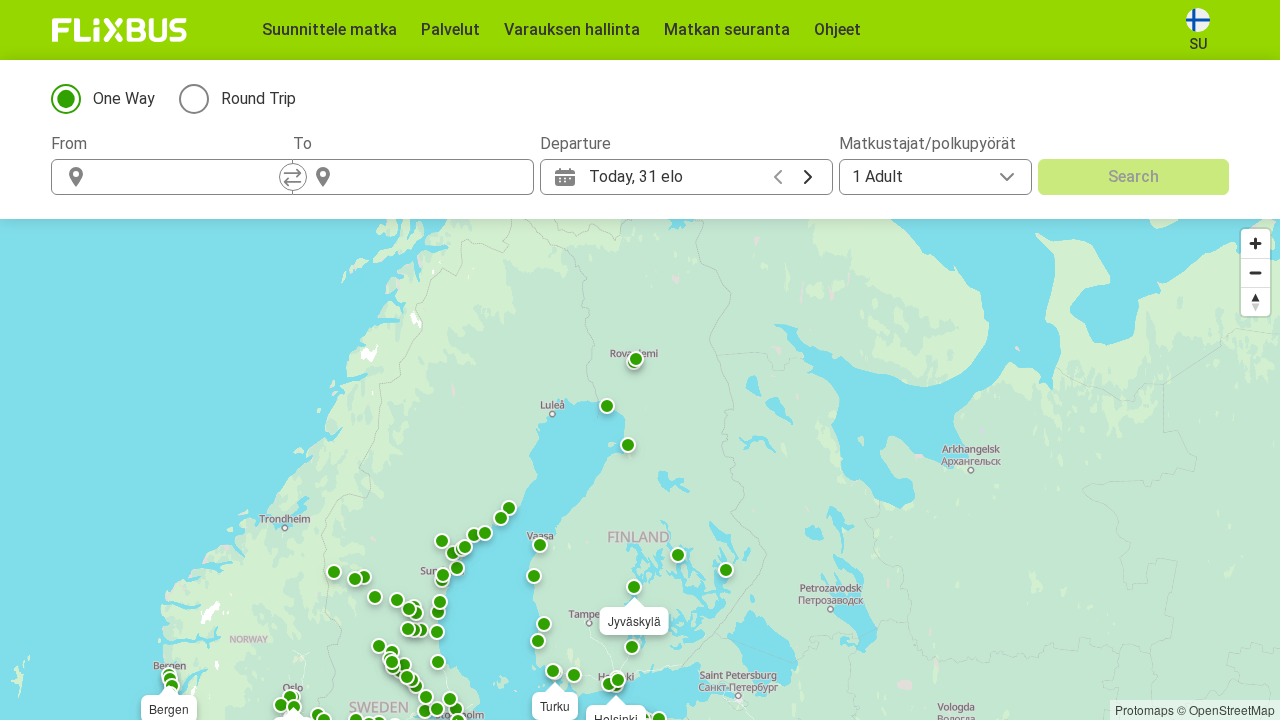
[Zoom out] (1255, 272)
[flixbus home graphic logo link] (119, 30)
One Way (124, 98)
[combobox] (190, 177)
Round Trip (258, 98)
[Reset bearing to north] (1255, 301)
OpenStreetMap (1232, 709)
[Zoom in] (1255, 243)
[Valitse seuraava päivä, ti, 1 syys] (808, 177)
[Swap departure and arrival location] (293, 177)
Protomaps (1144, 709)
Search (1133, 176)
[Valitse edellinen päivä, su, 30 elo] (778, 177)
